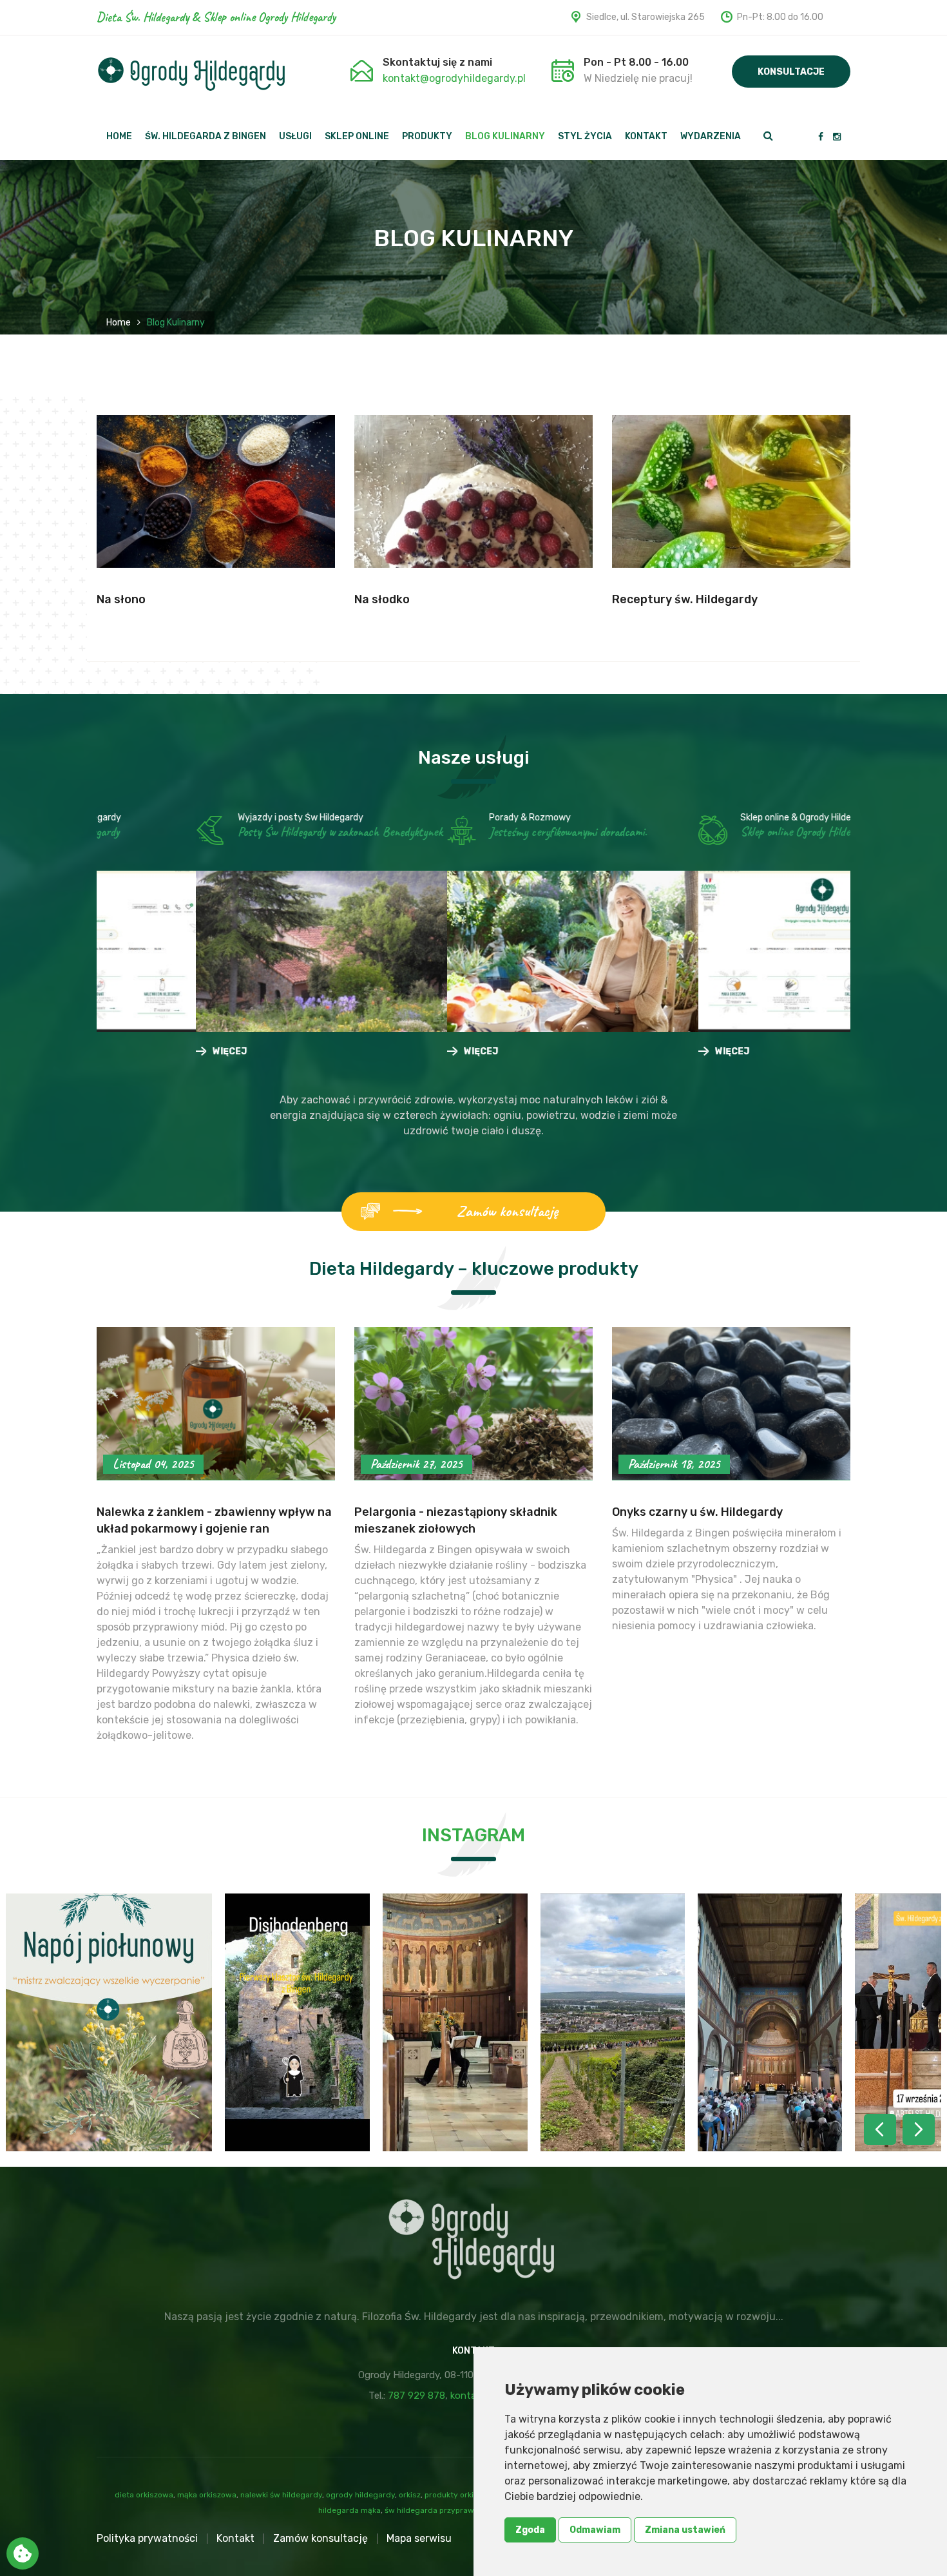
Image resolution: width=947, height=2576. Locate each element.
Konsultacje (791, 72)
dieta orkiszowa (144, 2495)
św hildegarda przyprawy (431, 2510)
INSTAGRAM (473, 1835)
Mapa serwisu (419, 2538)
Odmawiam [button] (595, 2530)
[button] (919, 2129)
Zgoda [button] (530, 2530)
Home (119, 323)
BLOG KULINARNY (505, 137)
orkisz (410, 2495)
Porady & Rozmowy (431, 818)
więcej (150, 984)
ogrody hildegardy (360, 2495)
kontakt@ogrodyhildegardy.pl (454, 78)
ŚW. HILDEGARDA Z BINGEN (206, 137)
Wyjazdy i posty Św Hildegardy (201, 818)
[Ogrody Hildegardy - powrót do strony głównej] (191, 74)
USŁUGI (295, 137)
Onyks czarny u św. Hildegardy (697, 1512)
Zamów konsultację (507, 1211)
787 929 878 (416, 2396)
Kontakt (235, 2538)
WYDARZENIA (711, 137)
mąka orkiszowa (207, 2495)
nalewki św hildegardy (281, 2495)
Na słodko (382, 599)
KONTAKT (646, 137)
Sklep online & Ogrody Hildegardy (708, 818)
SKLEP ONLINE (357, 137)
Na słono (121, 599)
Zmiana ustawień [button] (685, 2530)
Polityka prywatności (147, 2538)
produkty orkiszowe (461, 2495)
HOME (119, 137)
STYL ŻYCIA (585, 137)
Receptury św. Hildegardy (685, 599)
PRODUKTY (427, 137)
